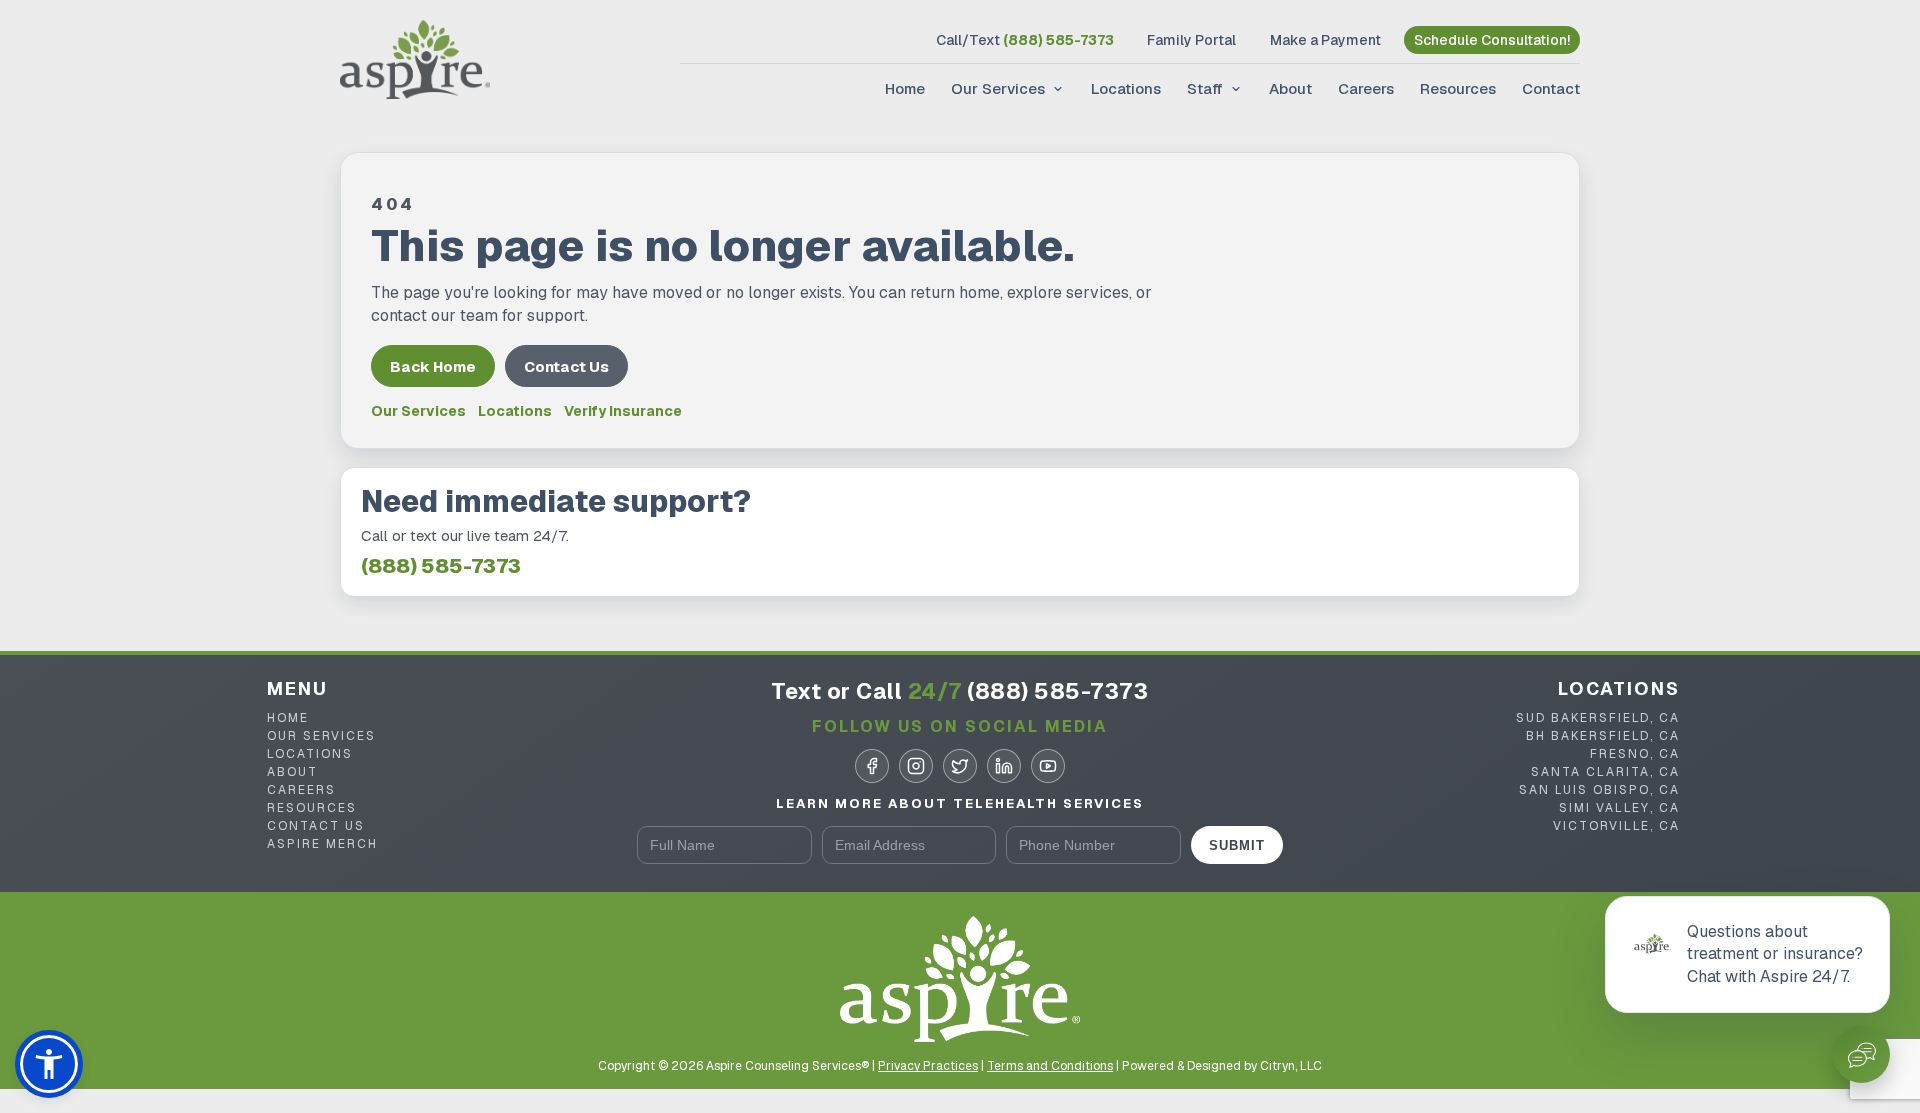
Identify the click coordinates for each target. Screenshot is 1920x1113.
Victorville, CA (1616, 826)
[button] (49, 1064)
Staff (1205, 88)
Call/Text (1025, 40)
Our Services (998, 88)
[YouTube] (1048, 766)
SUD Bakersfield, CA (1598, 718)
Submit (1237, 845)
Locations (1126, 88)
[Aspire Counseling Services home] (415, 62)
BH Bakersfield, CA (1603, 736)
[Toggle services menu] (1056, 89)
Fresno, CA (1635, 754)
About (1290, 88)
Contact (1551, 88)
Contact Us (566, 366)
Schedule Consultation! (1492, 40)
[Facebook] (872, 766)
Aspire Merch (322, 844)
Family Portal (1191, 40)
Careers (1366, 88)
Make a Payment (1325, 40)
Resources (1458, 88)
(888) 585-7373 (441, 566)
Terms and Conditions (1050, 1066)
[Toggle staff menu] (1234, 89)
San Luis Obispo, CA (1599, 790)
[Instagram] (916, 766)
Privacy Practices (928, 1066)
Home (905, 88)
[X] (960, 766)
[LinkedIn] (1004, 766)
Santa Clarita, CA (1605, 772)
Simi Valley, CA (1619, 808)
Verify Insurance (623, 411)
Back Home (433, 366)
